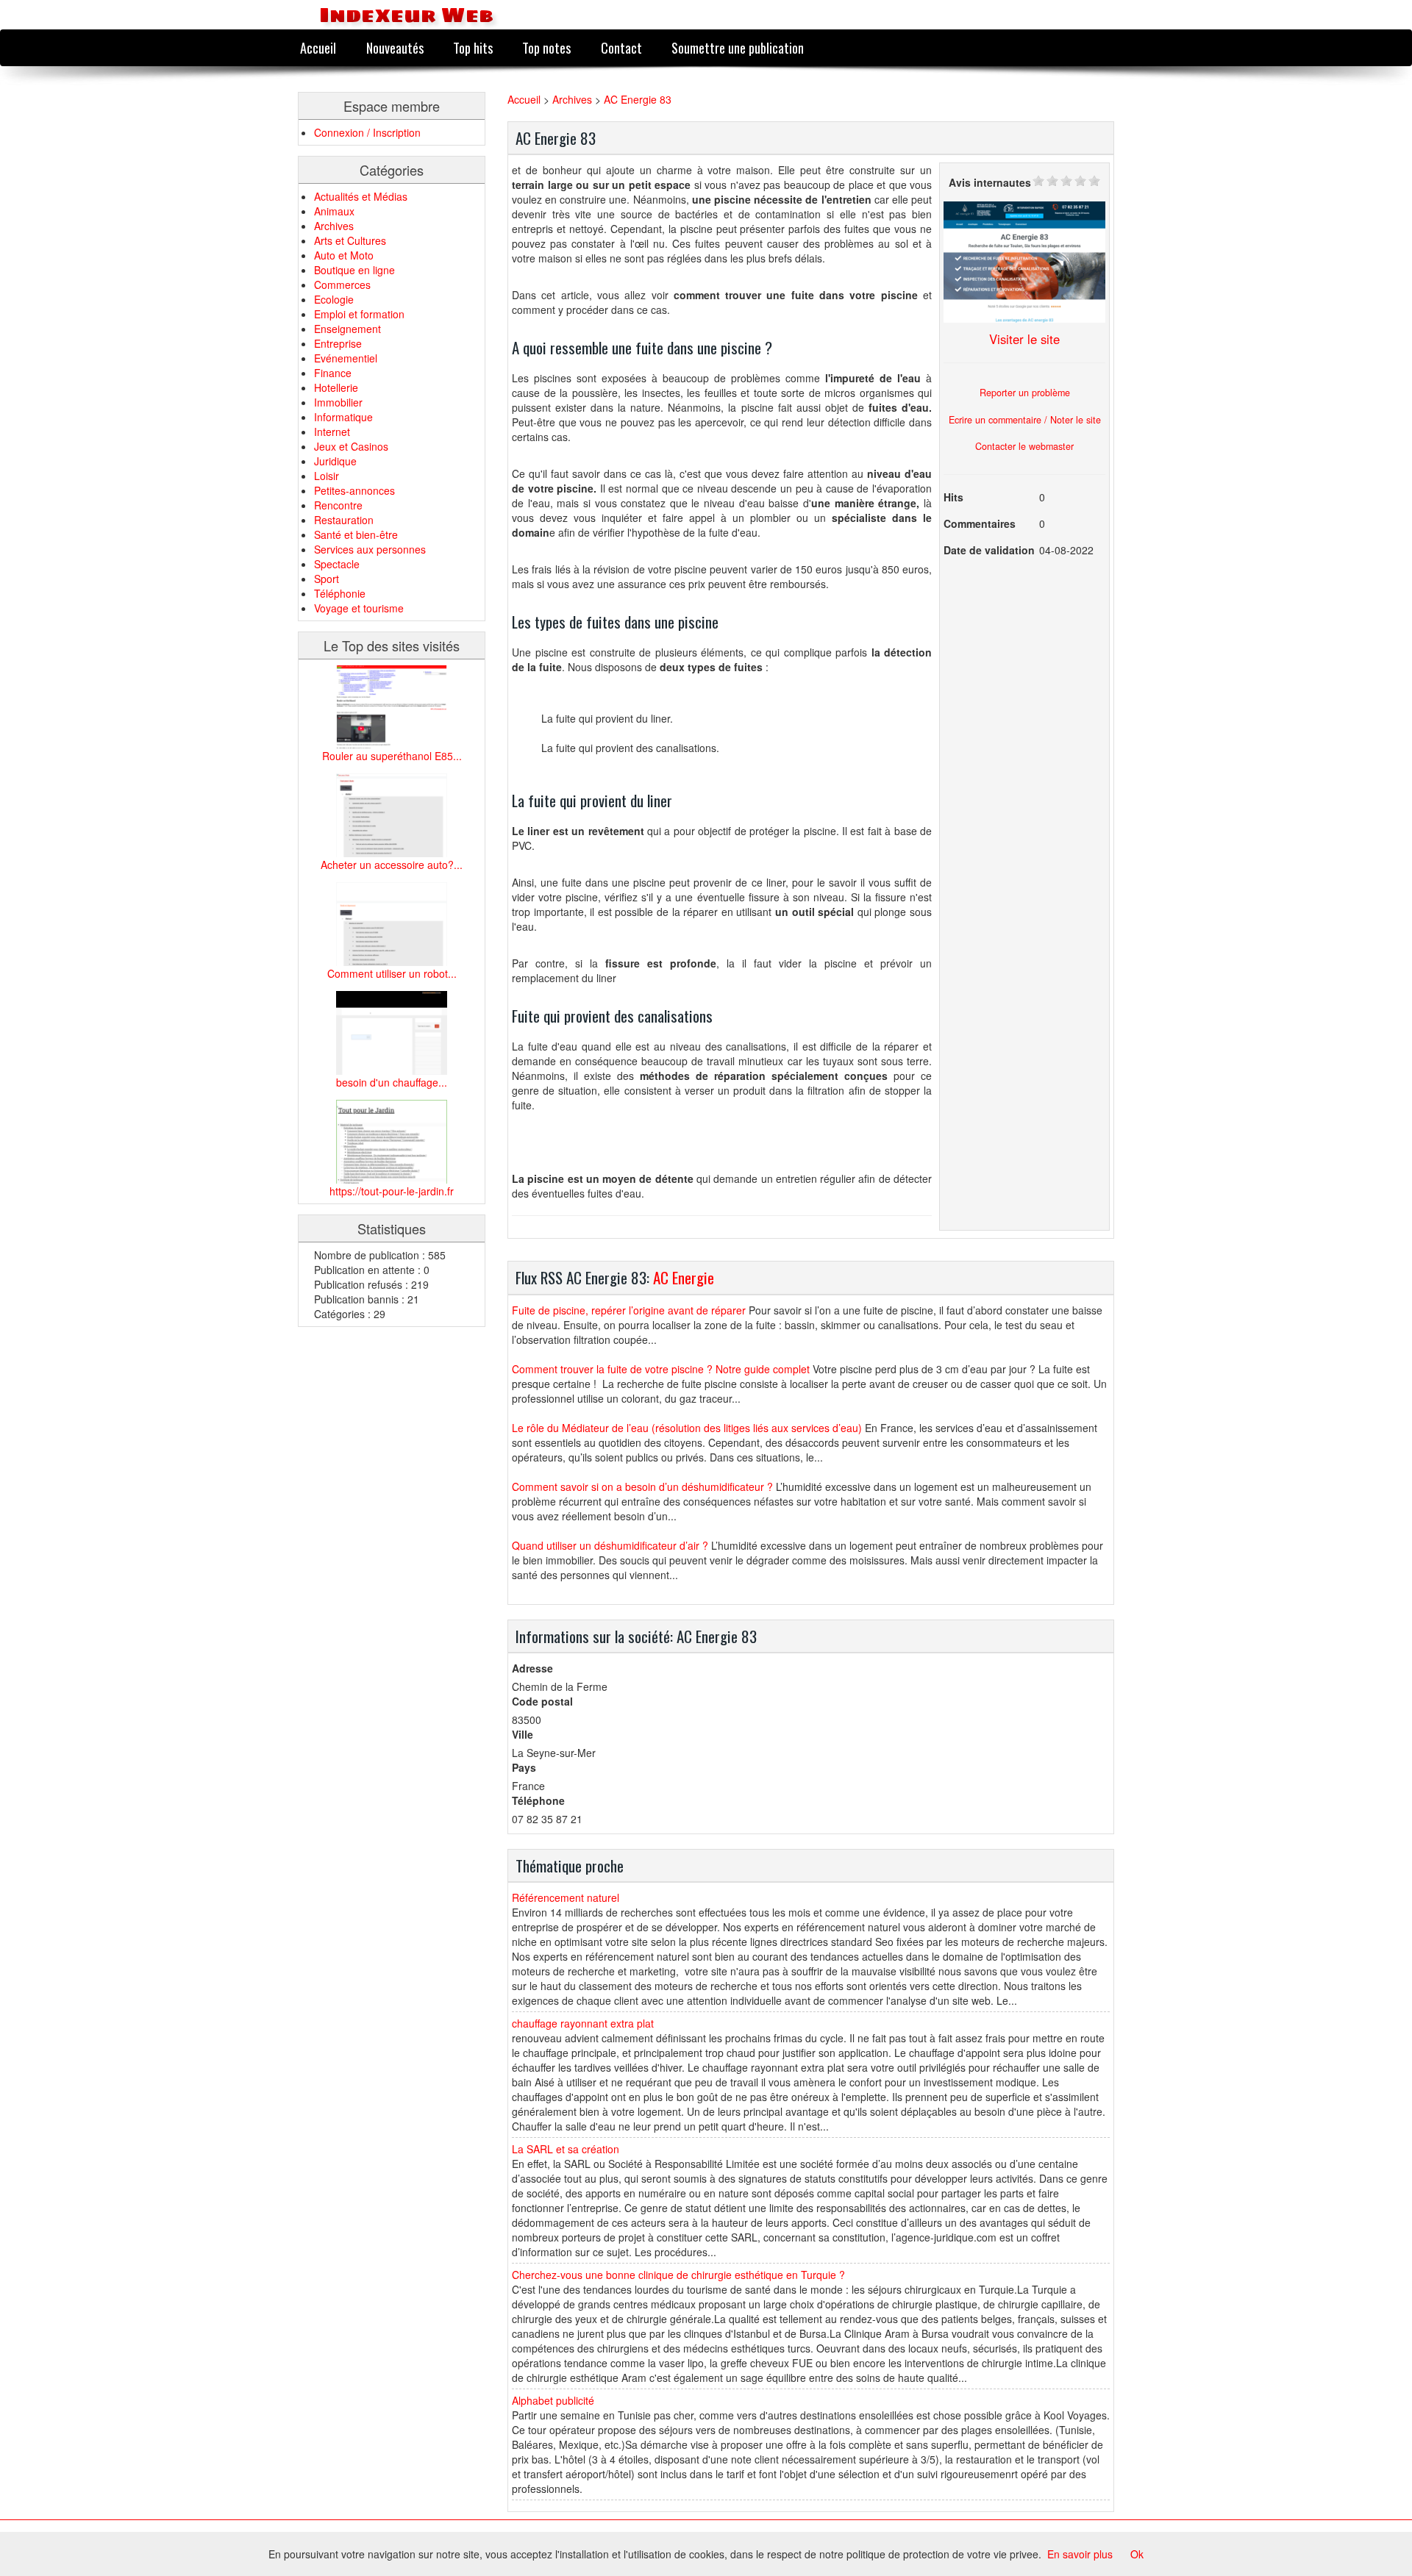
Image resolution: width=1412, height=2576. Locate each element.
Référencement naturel (566, 1897)
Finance (333, 373)
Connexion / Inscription (367, 132)
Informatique (343, 417)
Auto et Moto (344, 255)
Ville (523, 1734)
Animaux (334, 211)
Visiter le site (1024, 339)
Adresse (532, 1668)
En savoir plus (1080, 2554)
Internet (332, 432)
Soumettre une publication (738, 47)
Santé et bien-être (356, 534)
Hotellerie (336, 387)
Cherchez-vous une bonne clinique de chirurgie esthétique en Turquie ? (678, 2275)
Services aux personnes (370, 549)
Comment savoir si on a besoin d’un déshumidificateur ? (642, 1486)
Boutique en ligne (354, 270)
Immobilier (338, 402)
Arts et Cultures (350, 240)
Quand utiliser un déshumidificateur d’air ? (610, 1545)
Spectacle (337, 564)
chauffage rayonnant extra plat (583, 2023)
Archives (334, 226)
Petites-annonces (354, 490)
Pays (524, 1767)
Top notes (546, 47)
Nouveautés (395, 47)
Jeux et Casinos (351, 446)
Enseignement (347, 329)
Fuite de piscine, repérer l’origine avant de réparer (629, 1310)
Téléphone (538, 1800)
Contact (621, 47)
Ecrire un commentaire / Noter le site (1025, 420)
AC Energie (684, 1277)
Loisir (327, 476)
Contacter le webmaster (1024, 446)
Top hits (473, 47)
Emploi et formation (359, 314)
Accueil (318, 47)
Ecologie (334, 299)
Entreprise (338, 343)
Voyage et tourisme (359, 608)
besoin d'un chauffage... (392, 1082)
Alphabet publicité (553, 2400)
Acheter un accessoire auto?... (392, 865)
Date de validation (989, 550)
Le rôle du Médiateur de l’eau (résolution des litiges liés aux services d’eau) (687, 1428)
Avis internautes (990, 182)
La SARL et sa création (566, 2149)
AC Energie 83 (638, 99)
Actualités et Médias (361, 196)
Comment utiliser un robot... (392, 973)
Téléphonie (340, 593)
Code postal (542, 1701)
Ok (1137, 2554)
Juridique (335, 461)
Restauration (344, 520)
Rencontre (338, 505)
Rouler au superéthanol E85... (392, 756)
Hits (953, 497)
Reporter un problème (1025, 393)
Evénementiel (346, 358)
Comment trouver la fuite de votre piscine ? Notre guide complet (661, 1369)
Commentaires (980, 523)
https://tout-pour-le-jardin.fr (392, 1191)
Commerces (342, 285)
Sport (327, 579)
